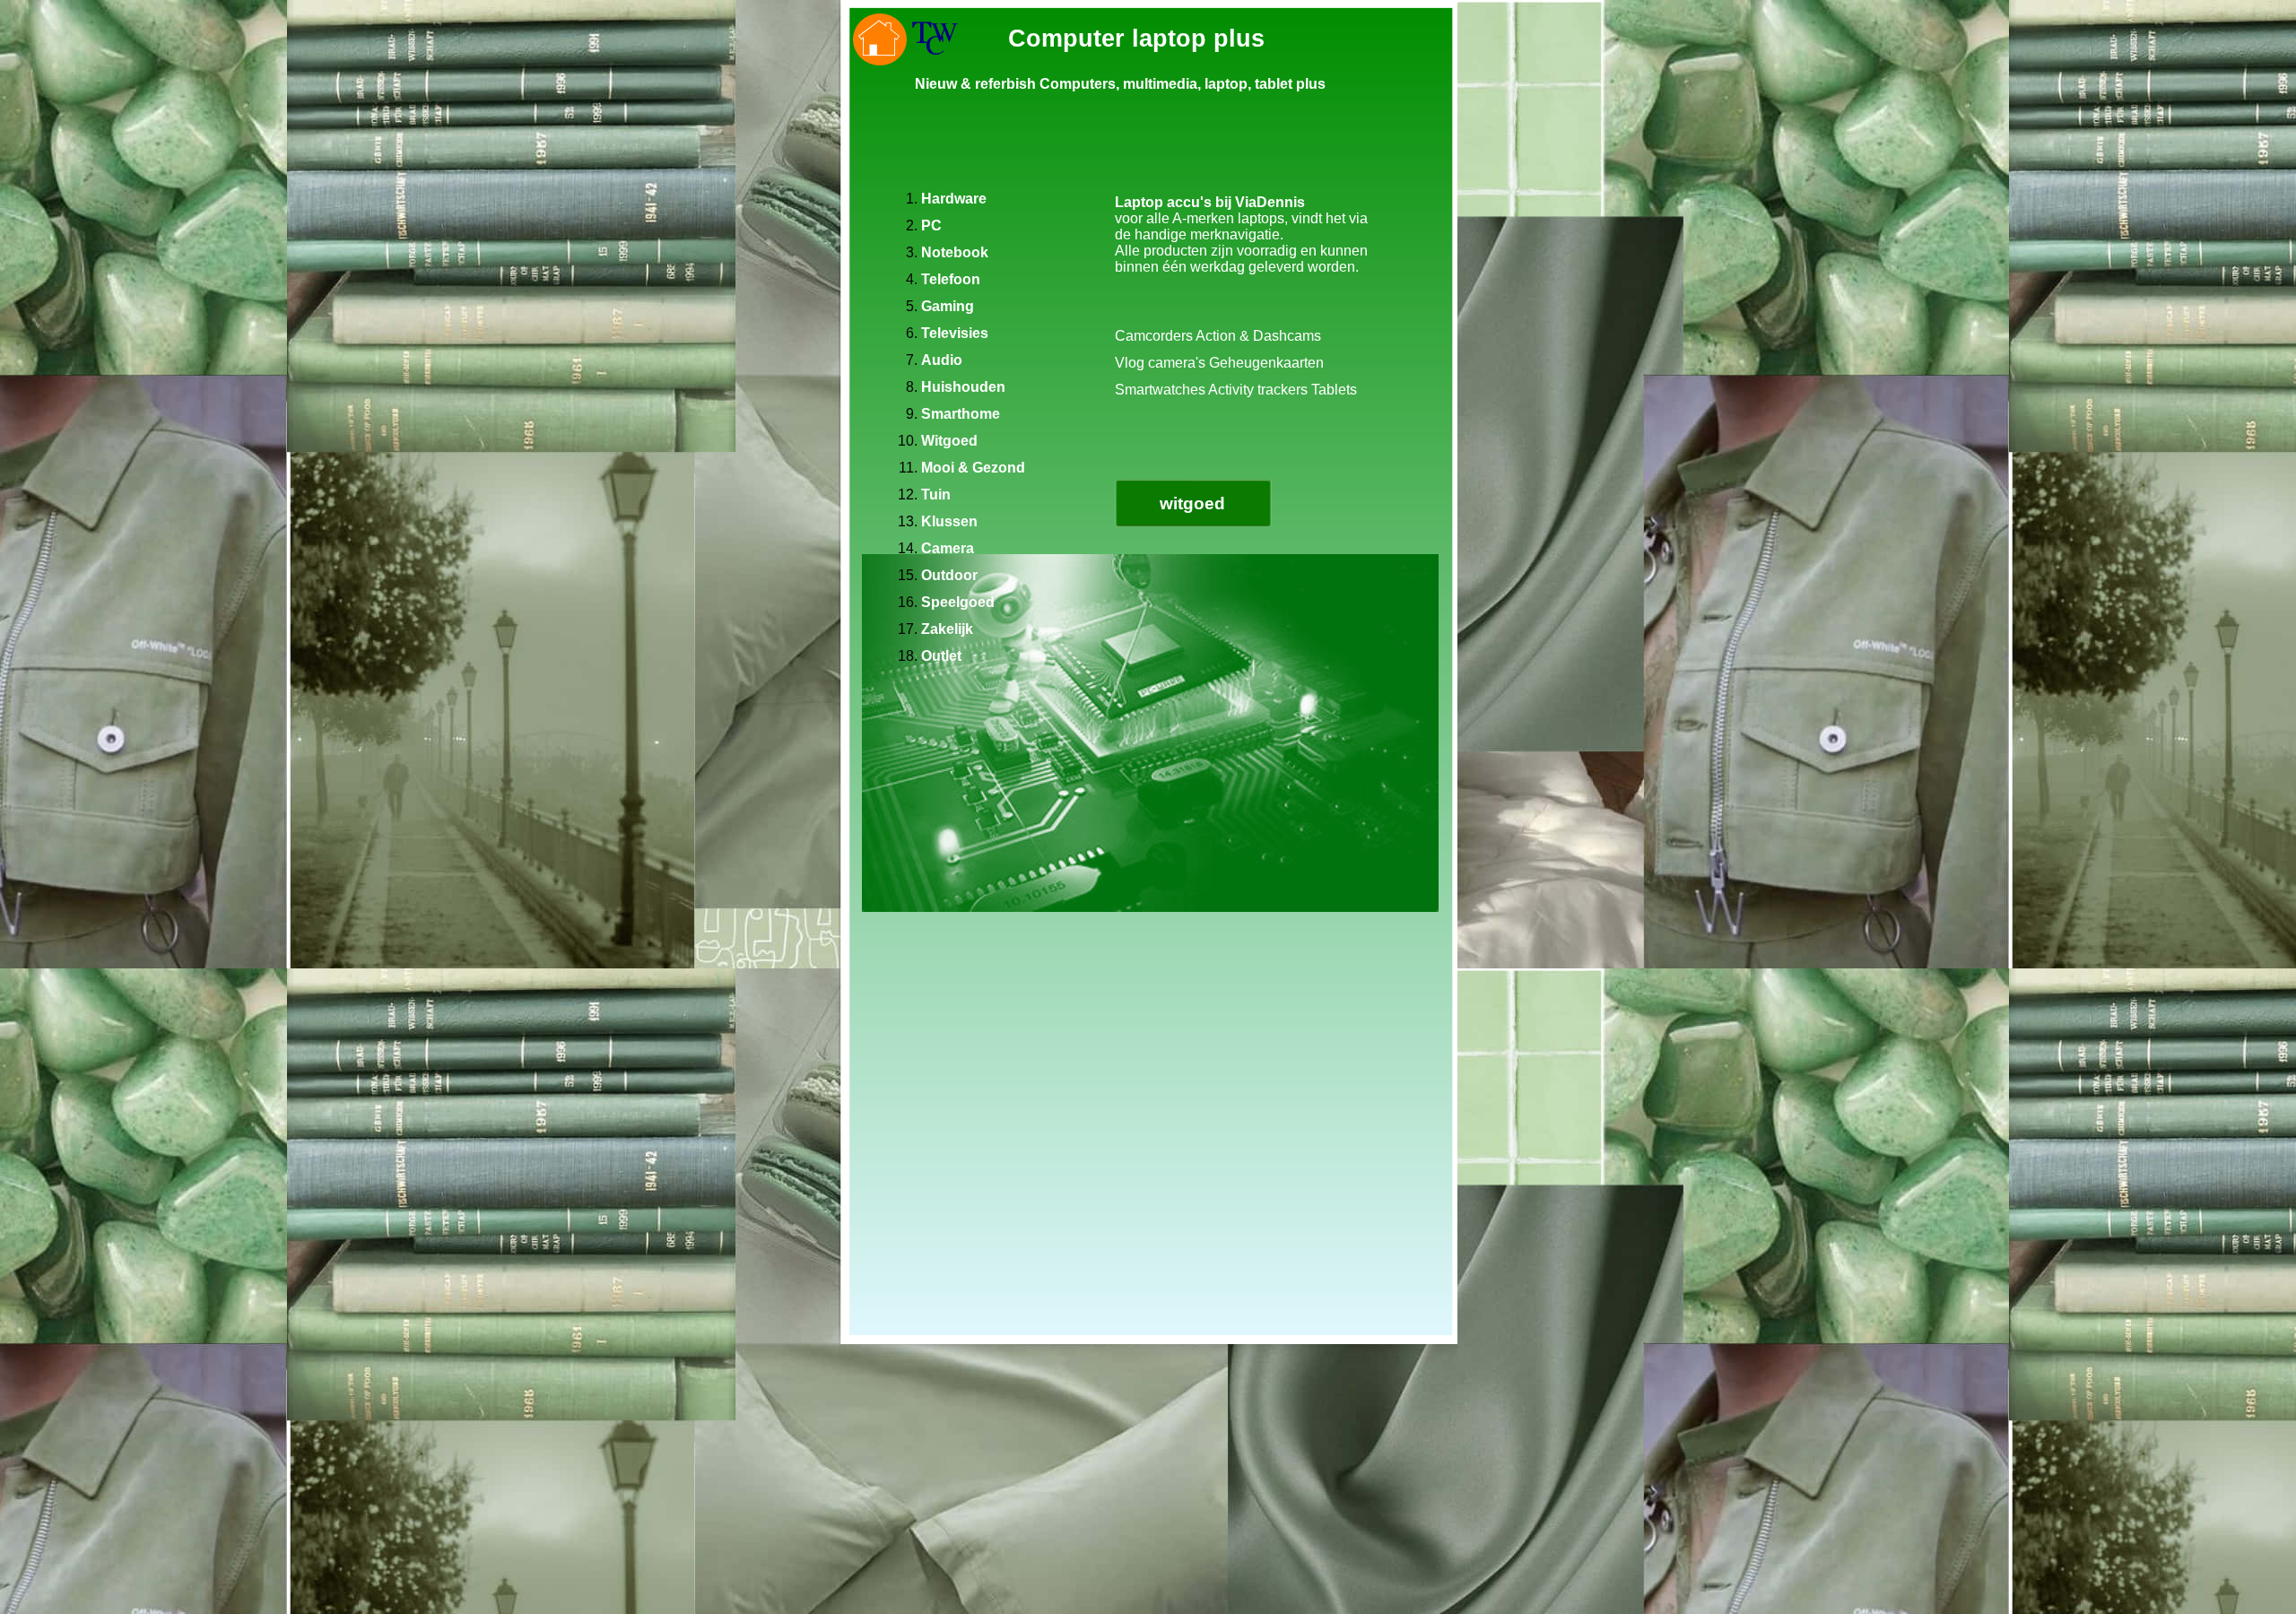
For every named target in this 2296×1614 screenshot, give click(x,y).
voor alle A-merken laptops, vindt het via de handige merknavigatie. (1241, 226)
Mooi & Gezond (973, 468)
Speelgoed (958, 602)
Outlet (941, 656)
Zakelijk (947, 629)
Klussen (949, 521)
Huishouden (963, 387)
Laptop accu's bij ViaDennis (1210, 202)
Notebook (955, 252)
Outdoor (949, 575)
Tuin (936, 495)
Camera (948, 548)
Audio (942, 360)
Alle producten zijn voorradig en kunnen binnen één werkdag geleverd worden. (1241, 259)
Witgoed (949, 441)
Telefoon (951, 279)
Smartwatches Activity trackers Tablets (1236, 390)
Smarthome (961, 414)
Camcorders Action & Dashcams (1218, 336)
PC (931, 226)
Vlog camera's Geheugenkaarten (1219, 363)
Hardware (954, 199)
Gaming (948, 306)
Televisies (955, 333)
